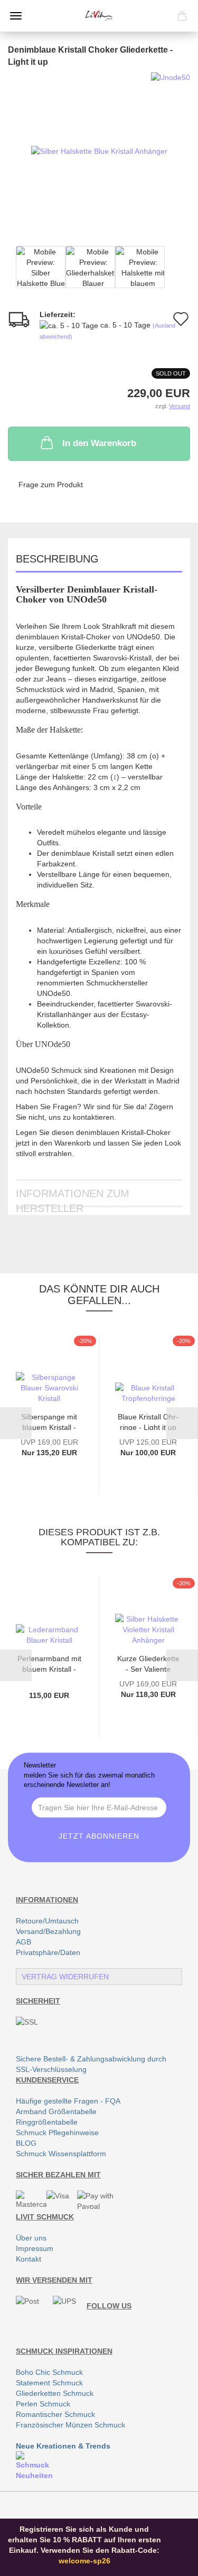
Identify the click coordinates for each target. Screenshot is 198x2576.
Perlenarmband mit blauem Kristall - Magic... (49, 1663)
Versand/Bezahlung (48, 1931)
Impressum (35, 2248)
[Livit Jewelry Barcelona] (99, 16)
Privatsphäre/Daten (48, 1952)
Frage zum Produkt (51, 485)
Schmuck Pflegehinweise (57, 2133)
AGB (23, 1942)
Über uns (31, 2238)
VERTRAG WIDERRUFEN (65, 1977)
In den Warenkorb (99, 443)
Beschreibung (57, 559)
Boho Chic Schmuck (49, 2372)
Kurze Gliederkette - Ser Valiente (148, 1663)
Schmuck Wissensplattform (61, 2154)
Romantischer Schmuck (55, 2414)
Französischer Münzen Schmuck (70, 2425)
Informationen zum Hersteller (73, 1197)
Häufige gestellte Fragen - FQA (68, 2101)
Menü (16, 16)
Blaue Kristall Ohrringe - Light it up (148, 1421)
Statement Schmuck (49, 2383)
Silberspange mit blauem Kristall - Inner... (49, 1421)
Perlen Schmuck (43, 2404)
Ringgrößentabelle (47, 2122)
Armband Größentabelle (56, 2111)
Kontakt (29, 2259)
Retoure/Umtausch (47, 1921)
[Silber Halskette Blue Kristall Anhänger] (99, 151)
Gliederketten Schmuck (55, 2393)
